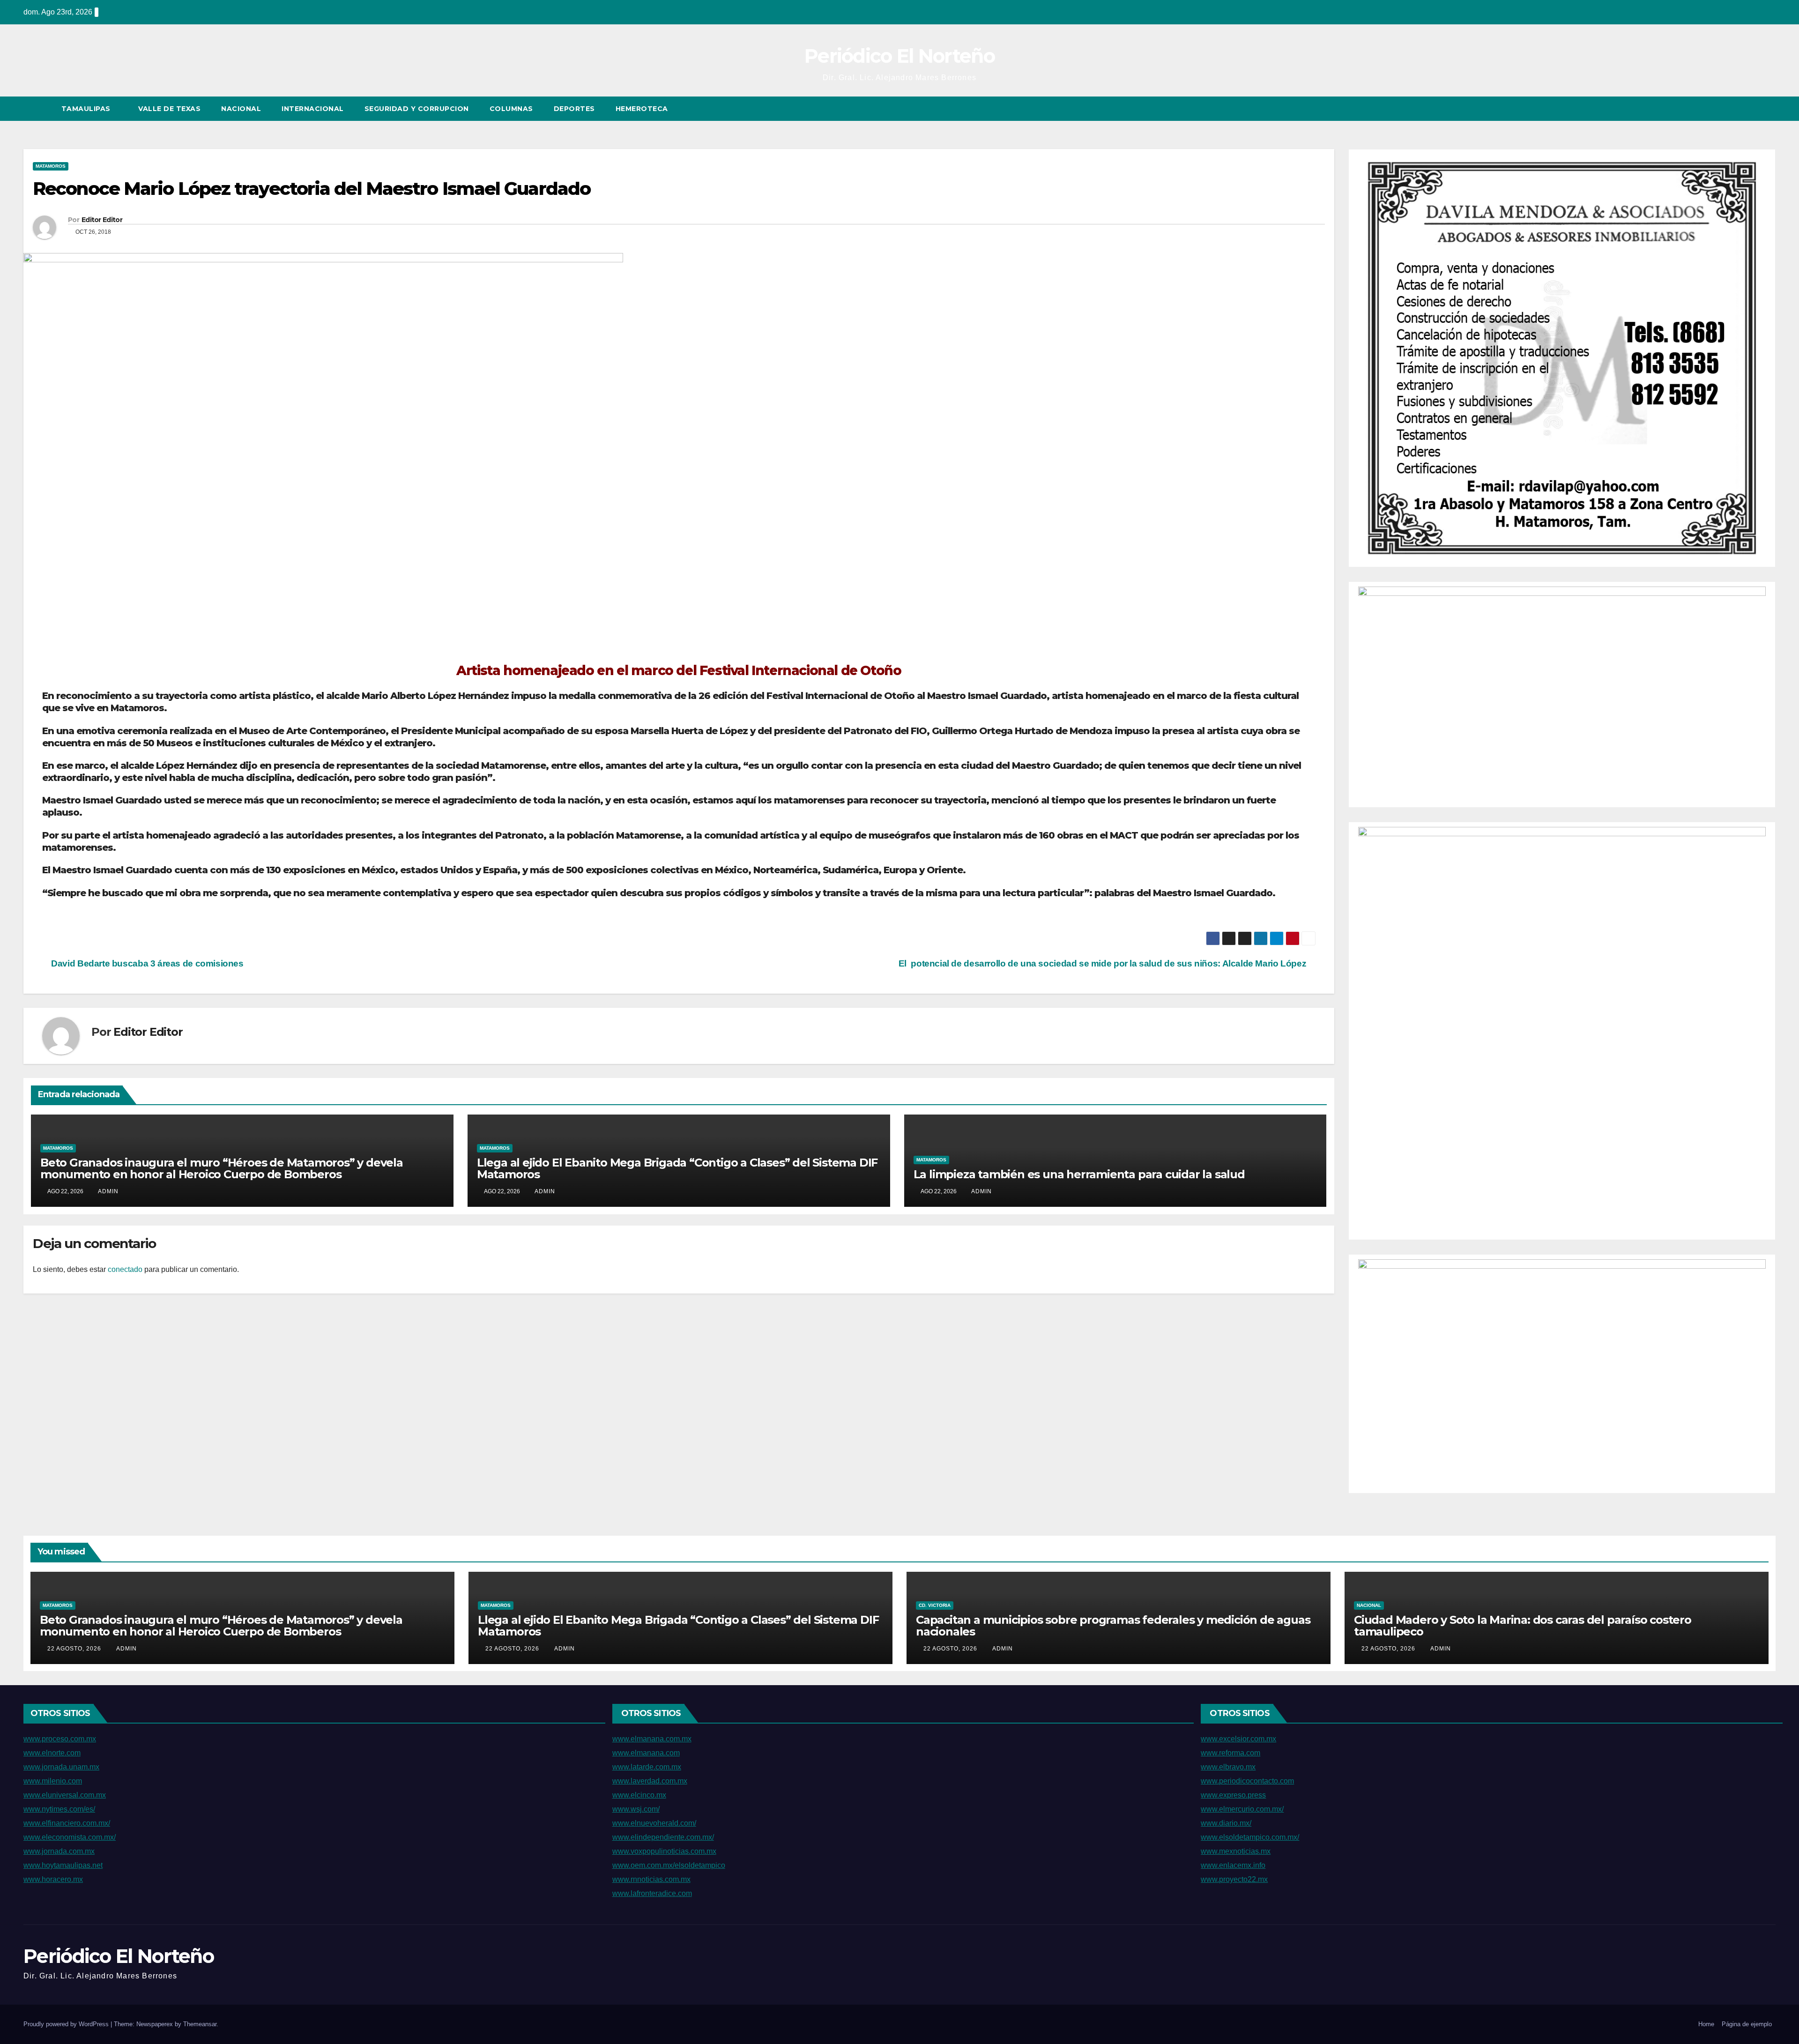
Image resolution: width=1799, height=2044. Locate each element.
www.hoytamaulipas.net (63, 1865)
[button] (1751, 108)
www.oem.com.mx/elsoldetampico (669, 1865)
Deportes (574, 109)
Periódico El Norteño (899, 56)
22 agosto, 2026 (75, 1649)
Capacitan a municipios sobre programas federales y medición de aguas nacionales (1113, 1626)
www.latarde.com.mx (647, 1767)
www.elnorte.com (52, 1753)
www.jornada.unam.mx (61, 1767)
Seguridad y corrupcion (417, 109)
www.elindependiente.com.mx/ (663, 1837)
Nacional (241, 109)
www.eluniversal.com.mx (65, 1795)
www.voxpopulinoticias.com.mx (664, 1851)
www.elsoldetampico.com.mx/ (1250, 1837)
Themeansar (200, 2024)
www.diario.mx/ (1226, 1823)
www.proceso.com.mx (60, 1739)
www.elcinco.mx (639, 1795)
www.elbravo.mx (1228, 1767)
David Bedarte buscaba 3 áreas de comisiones (146, 963)
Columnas (511, 109)
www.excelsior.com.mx (1238, 1739)
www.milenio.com (53, 1781)
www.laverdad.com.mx (650, 1781)
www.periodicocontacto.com (1247, 1781)
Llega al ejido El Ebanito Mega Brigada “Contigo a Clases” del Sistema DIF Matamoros (677, 1168)
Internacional (313, 109)
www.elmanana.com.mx (652, 1739)
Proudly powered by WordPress (67, 2024)
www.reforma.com (1230, 1753)
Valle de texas (169, 109)
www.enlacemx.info (1233, 1865)
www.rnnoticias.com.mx (651, 1879)
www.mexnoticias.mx (1236, 1851)
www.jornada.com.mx (59, 1851)
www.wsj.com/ (636, 1809)
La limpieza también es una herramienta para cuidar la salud (1079, 1174)
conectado (125, 1269)
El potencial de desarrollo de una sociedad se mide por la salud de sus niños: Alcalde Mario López (1104, 963)
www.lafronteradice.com (652, 1893)
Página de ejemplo (1747, 2024)
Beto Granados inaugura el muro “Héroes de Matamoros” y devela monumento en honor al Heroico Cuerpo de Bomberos (222, 1168)
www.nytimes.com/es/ (59, 1809)
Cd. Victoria (935, 1605)
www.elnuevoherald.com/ (654, 1823)
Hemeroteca (642, 109)
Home (1706, 2024)
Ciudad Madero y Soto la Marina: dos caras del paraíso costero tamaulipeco (1523, 1626)
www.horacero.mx (53, 1879)
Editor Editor (102, 220)
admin (108, 1191)
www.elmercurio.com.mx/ (1242, 1809)
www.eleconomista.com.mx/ (70, 1837)
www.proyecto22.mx (1234, 1879)
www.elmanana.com (646, 1753)
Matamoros (51, 166)
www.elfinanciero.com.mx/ (67, 1823)
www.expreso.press (1233, 1795)
